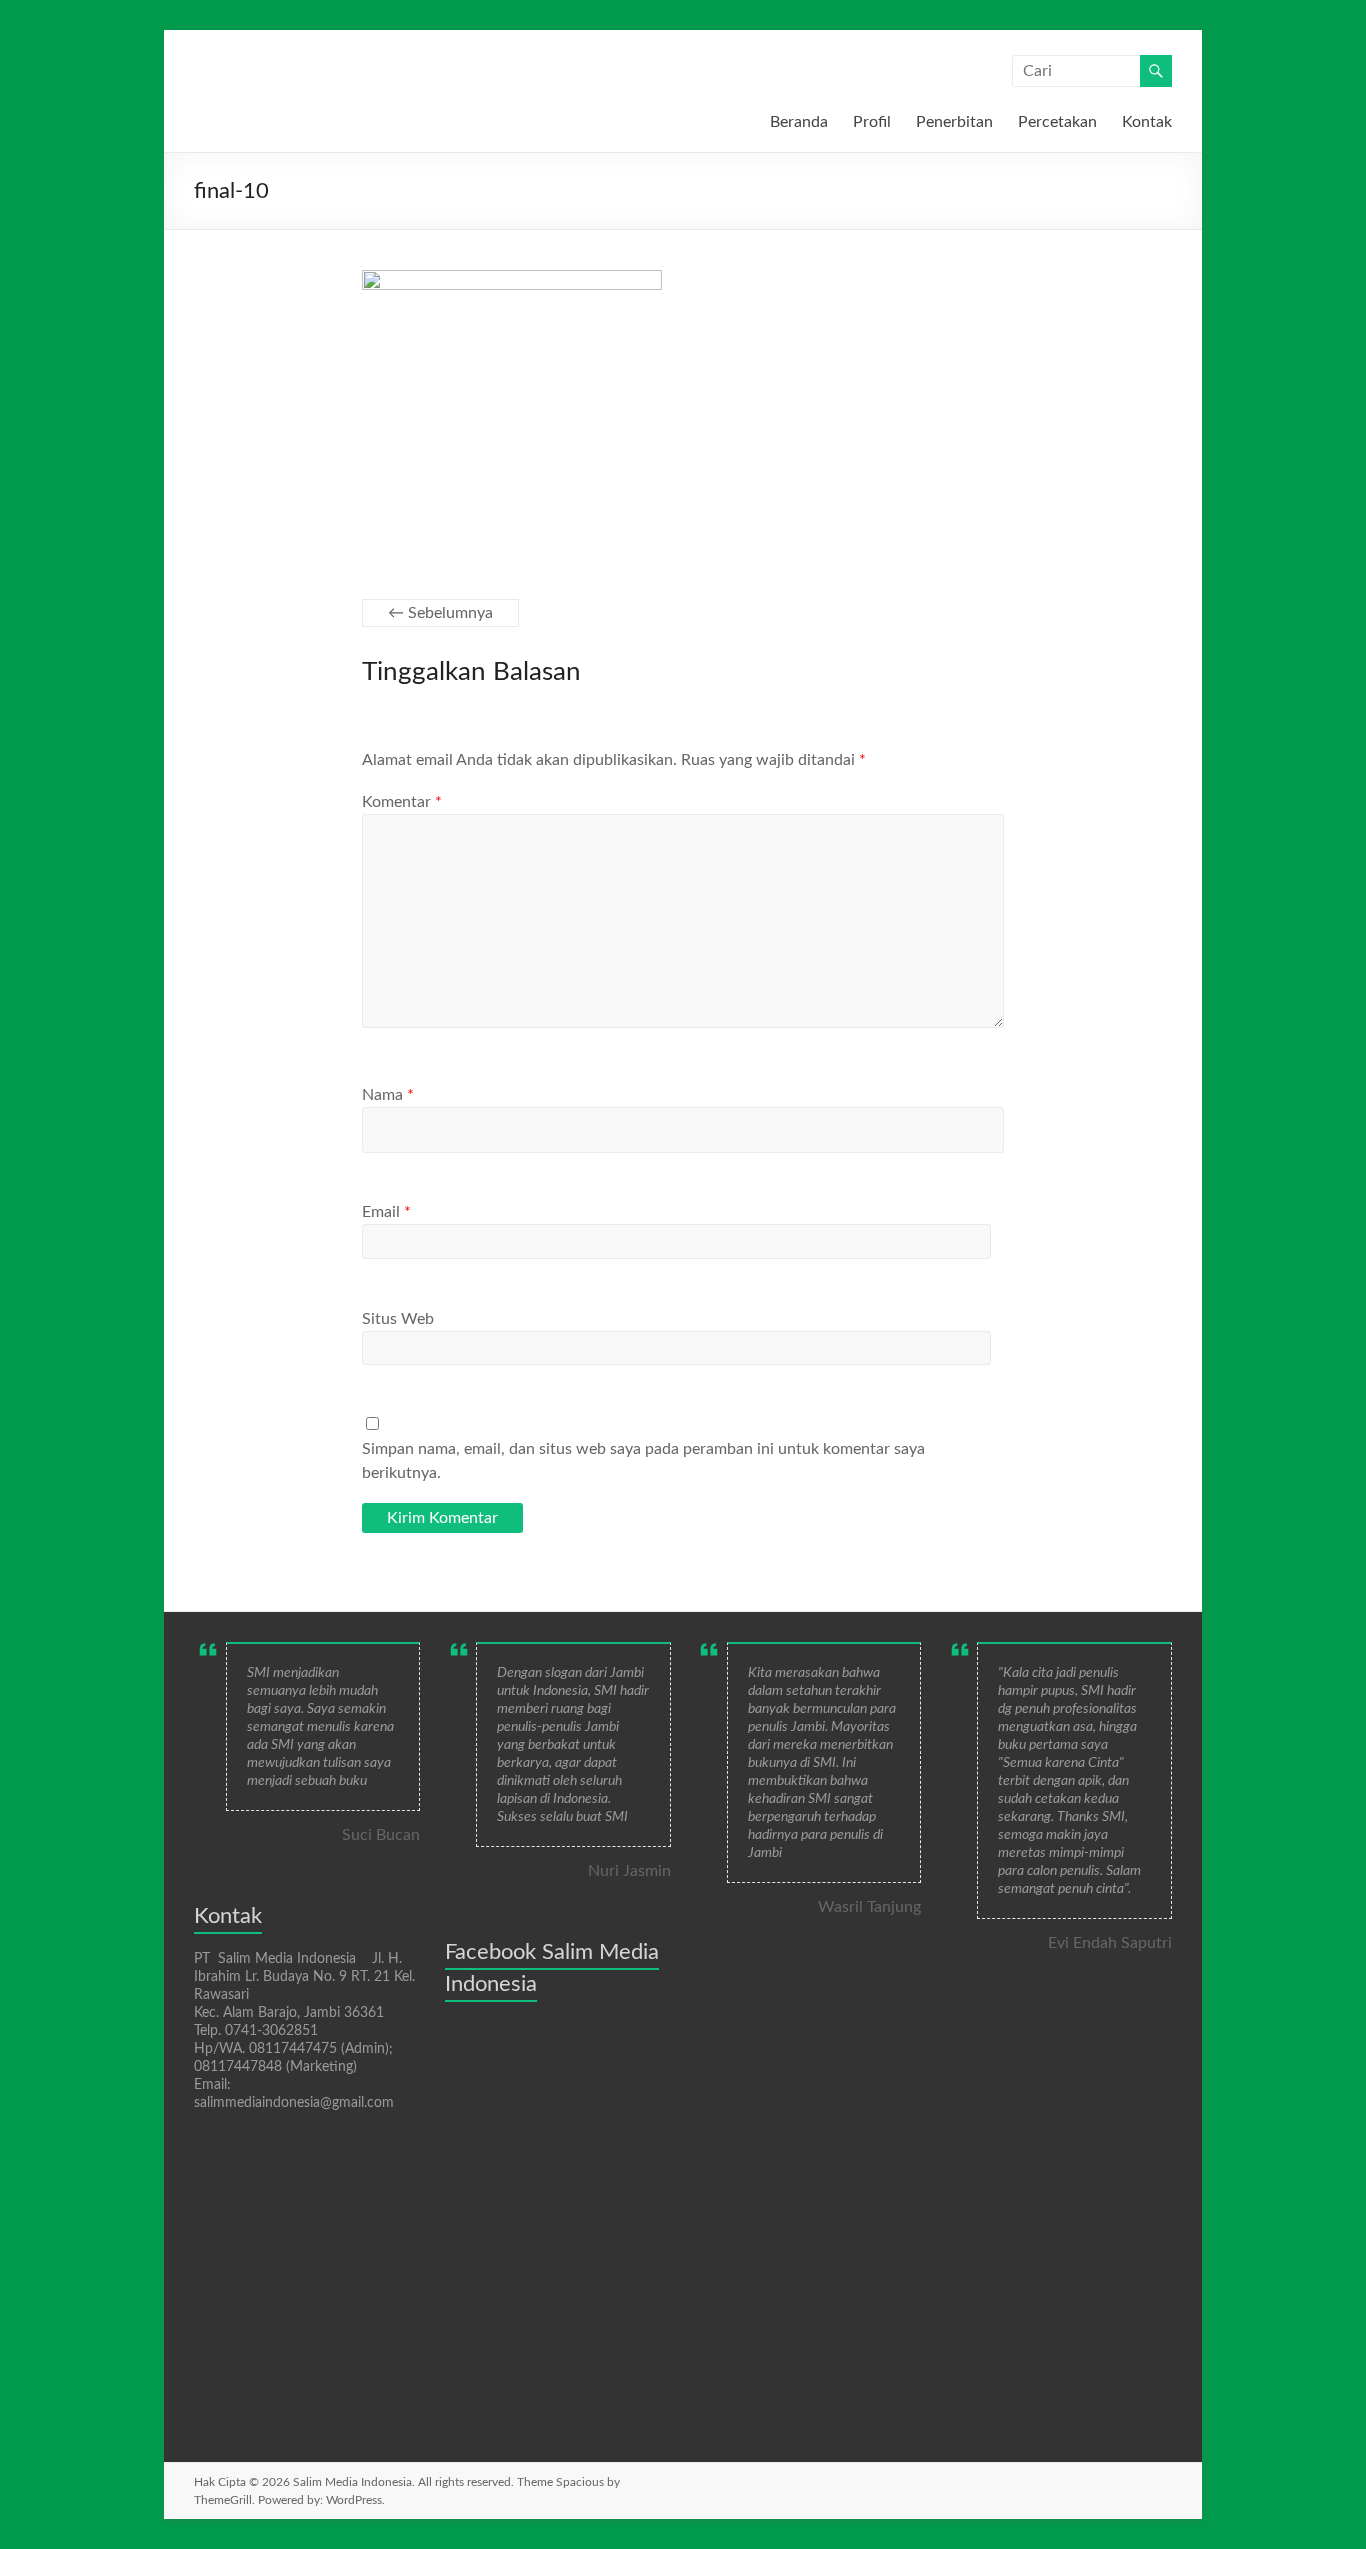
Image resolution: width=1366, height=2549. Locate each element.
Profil (872, 122)
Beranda (799, 122)
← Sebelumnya (440, 613)
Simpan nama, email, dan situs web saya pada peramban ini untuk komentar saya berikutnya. (643, 1461)
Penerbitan (954, 122)
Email (386, 1212)
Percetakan (1057, 122)
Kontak (1147, 122)
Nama (388, 1095)
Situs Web (398, 1319)
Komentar (402, 802)
